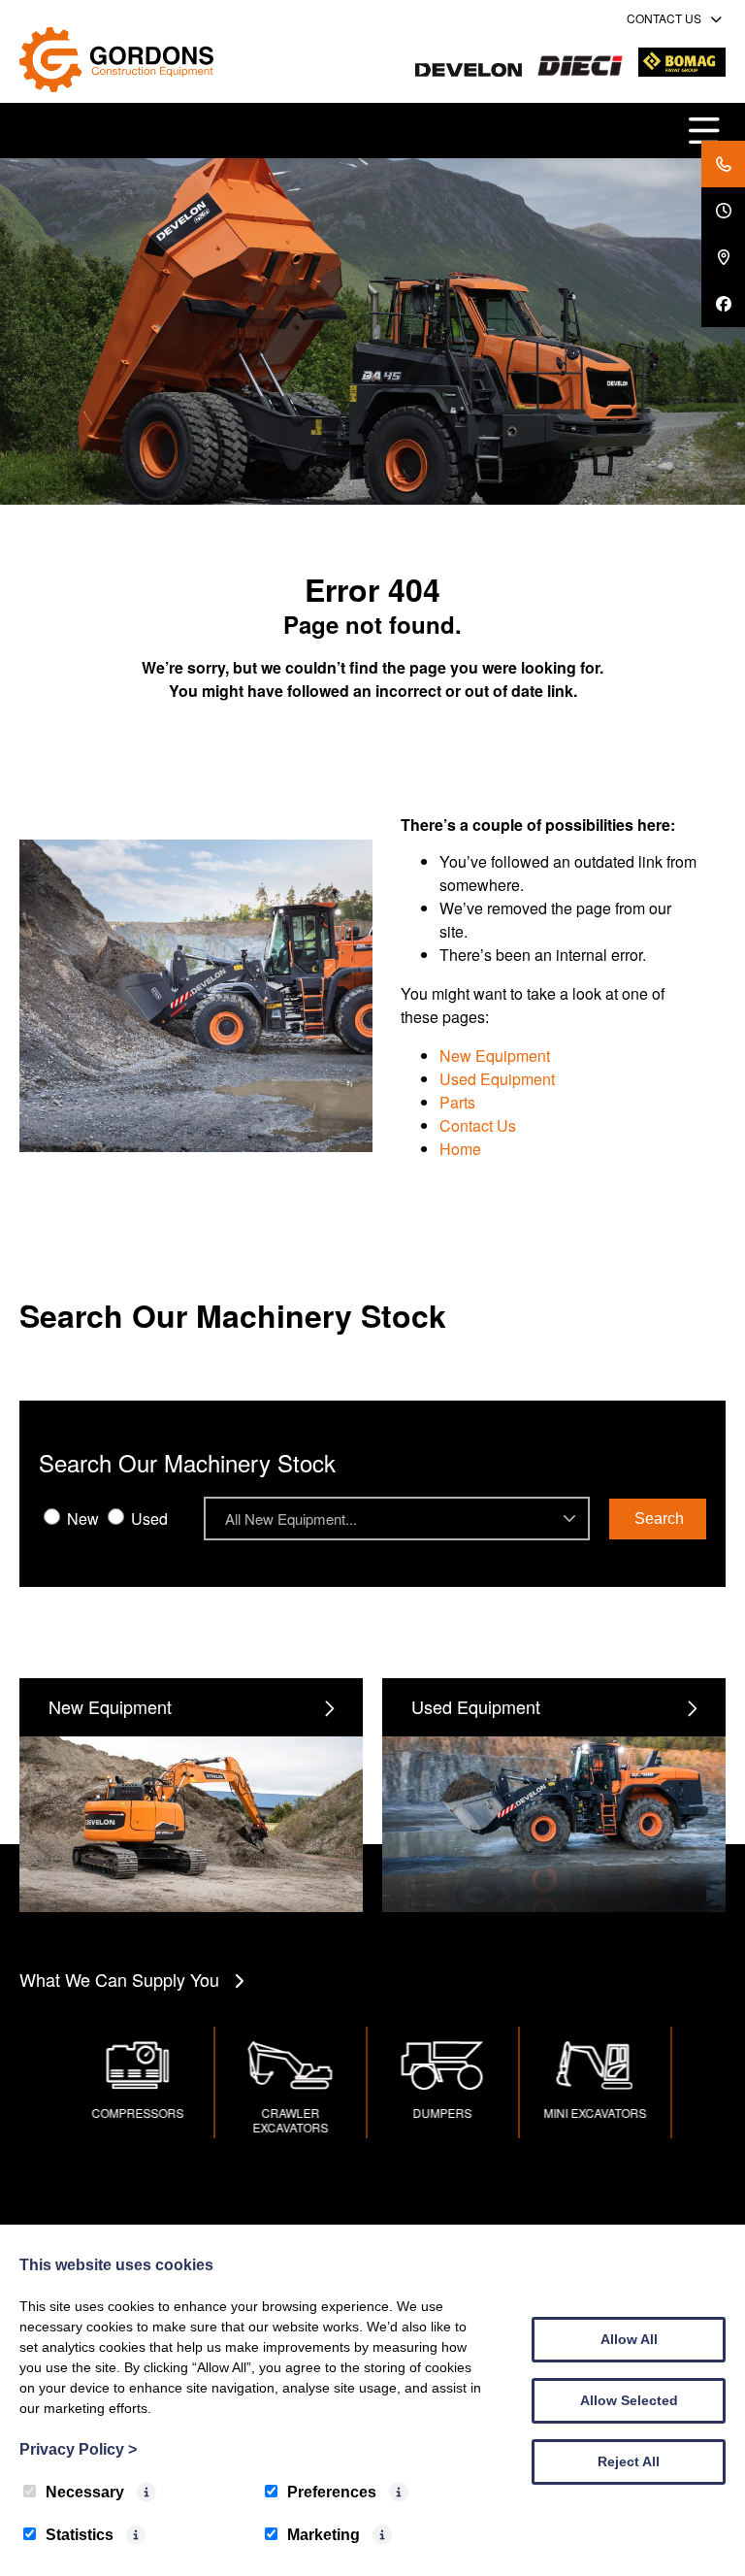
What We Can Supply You (119, 1979)
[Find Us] (723, 257)
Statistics (80, 2535)
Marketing (324, 2535)
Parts (457, 1102)
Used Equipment (497, 1079)
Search (659, 1519)
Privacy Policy (78, 2449)
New (81, 1519)
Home (460, 1149)
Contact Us (478, 1125)
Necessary (85, 2492)
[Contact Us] (723, 164)
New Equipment (495, 1056)
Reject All (629, 2461)
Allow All (629, 2339)
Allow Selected (629, 2400)
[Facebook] (723, 304)
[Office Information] (723, 211)
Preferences (332, 2492)
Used (147, 1519)
